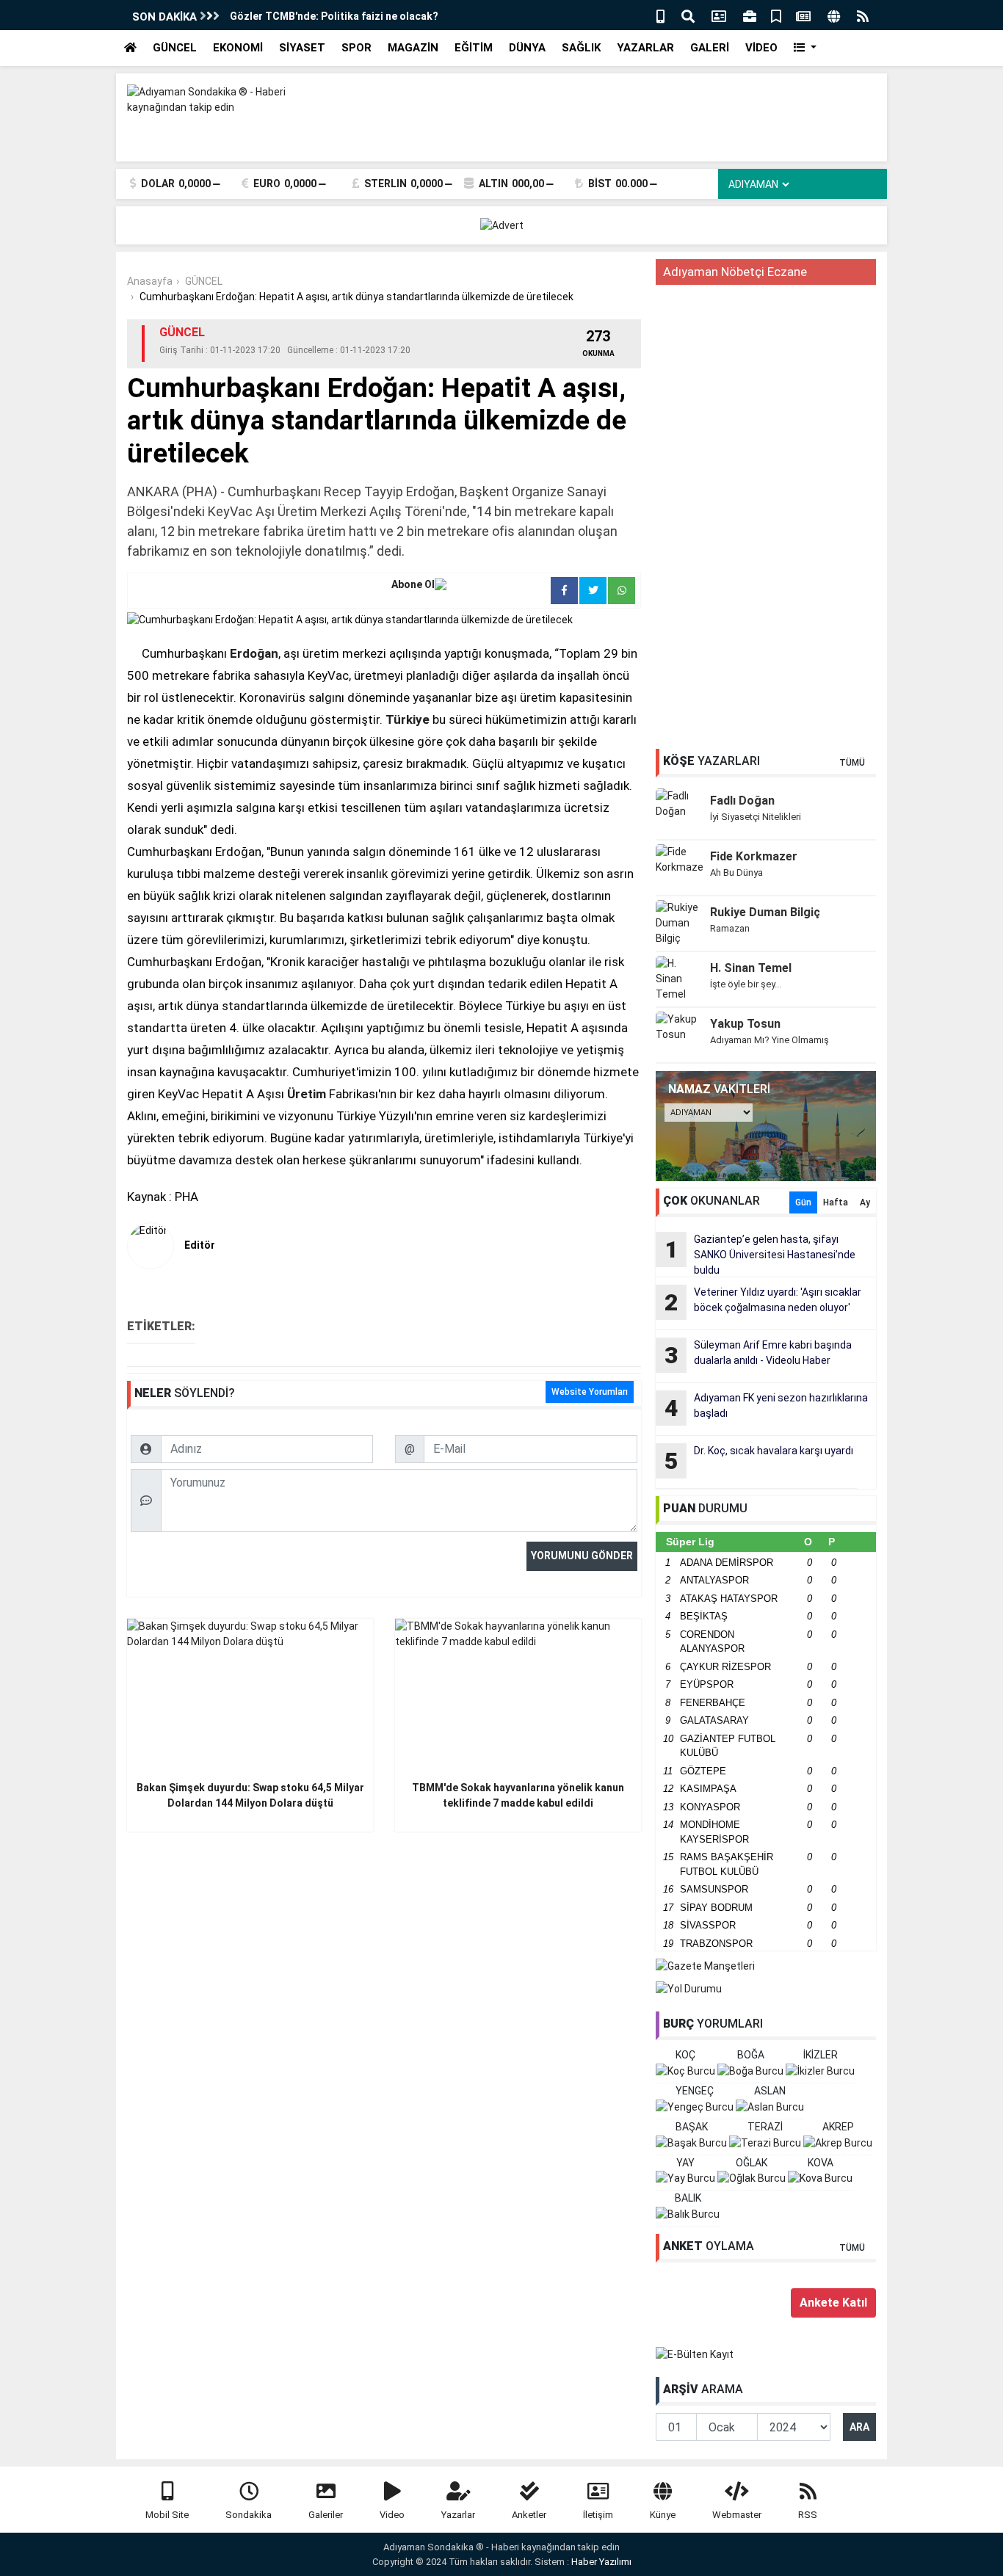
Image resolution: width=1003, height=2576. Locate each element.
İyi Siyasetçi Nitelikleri (756, 817)
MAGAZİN (413, 48)
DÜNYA (527, 48)
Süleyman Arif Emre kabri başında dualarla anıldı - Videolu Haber (758, 1354)
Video (392, 2515)
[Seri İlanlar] (776, 15)
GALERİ (710, 48)
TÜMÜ (852, 763)
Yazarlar (458, 2515)
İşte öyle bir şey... (746, 984)
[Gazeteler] (803, 15)
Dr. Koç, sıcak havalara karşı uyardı (759, 1460)
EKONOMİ (238, 48)
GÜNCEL (175, 48)
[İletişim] (719, 15)
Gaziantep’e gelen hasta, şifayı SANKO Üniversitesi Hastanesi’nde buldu (760, 1255)
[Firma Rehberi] (750, 15)
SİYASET (302, 48)
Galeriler (326, 2515)
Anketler (529, 2515)
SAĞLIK (581, 48)
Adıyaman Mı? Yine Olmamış (770, 1040)
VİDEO (761, 48)
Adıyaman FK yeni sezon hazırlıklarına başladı (767, 1407)
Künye (663, 2515)
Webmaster (737, 2515)
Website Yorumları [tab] (590, 1392)
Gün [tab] (803, 1202)
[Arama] (688, 15)
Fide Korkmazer (754, 856)
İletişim (598, 2515)
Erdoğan (254, 653)
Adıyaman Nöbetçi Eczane (735, 272)
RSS (808, 2515)
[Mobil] (660, 15)
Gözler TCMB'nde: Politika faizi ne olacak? (334, 16)
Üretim (307, 1094)
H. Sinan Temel (751, 968)
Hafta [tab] (836, 1202)
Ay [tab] (865, 1202)
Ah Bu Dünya (736, 872)
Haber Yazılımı (601, 2562)
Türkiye (408, 719)
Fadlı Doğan (742, 801)
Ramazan (730, 928)
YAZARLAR (645, 48)
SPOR (356, 48)
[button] (805, 48)
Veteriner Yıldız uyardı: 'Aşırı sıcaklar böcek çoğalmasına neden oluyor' (763, 1301)
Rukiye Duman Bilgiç (765, 912)
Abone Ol (413, 584)
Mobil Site (167, 2515)
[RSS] (863, 15)
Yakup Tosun (745, 1024)
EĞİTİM (474, 48)
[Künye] (834, 15)
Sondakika (249, 2515)
